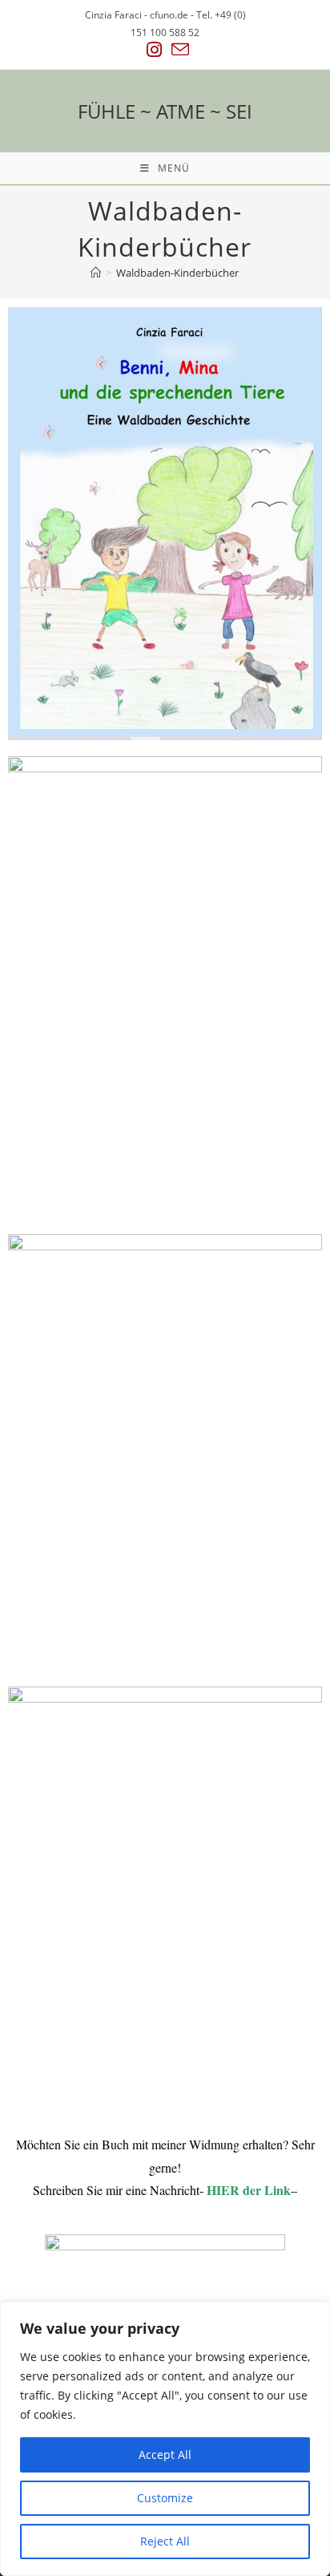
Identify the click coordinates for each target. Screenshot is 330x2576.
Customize (165, 2498)
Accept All (165, 2454)
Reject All (165, 2541)
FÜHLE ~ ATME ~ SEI (165, 111)
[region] (165, 2439)
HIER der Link (249, 2190)
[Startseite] (96, 273)
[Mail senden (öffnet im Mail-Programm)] (178, 50)
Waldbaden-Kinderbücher (177, 273)
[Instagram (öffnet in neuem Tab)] (154, 50)
